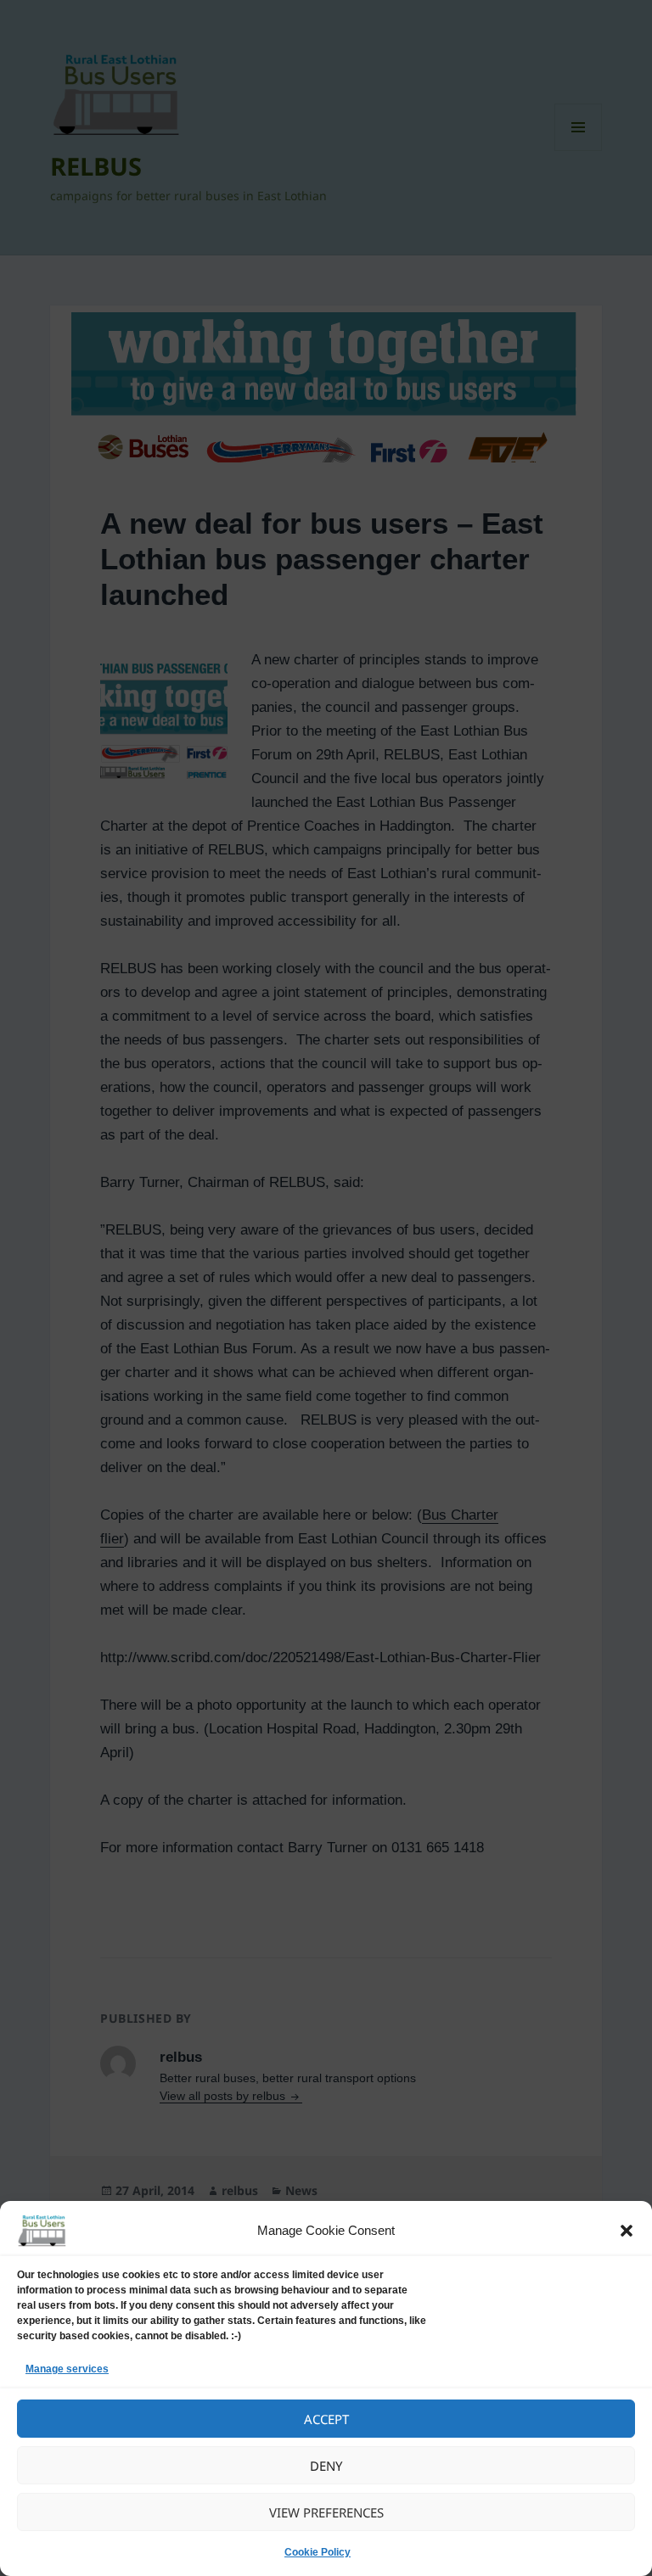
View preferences (326, 2512)
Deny (326, 2466)
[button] (627, 2231)
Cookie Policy (318, 2552)
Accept (326, 2419)
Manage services (67, 2369)
